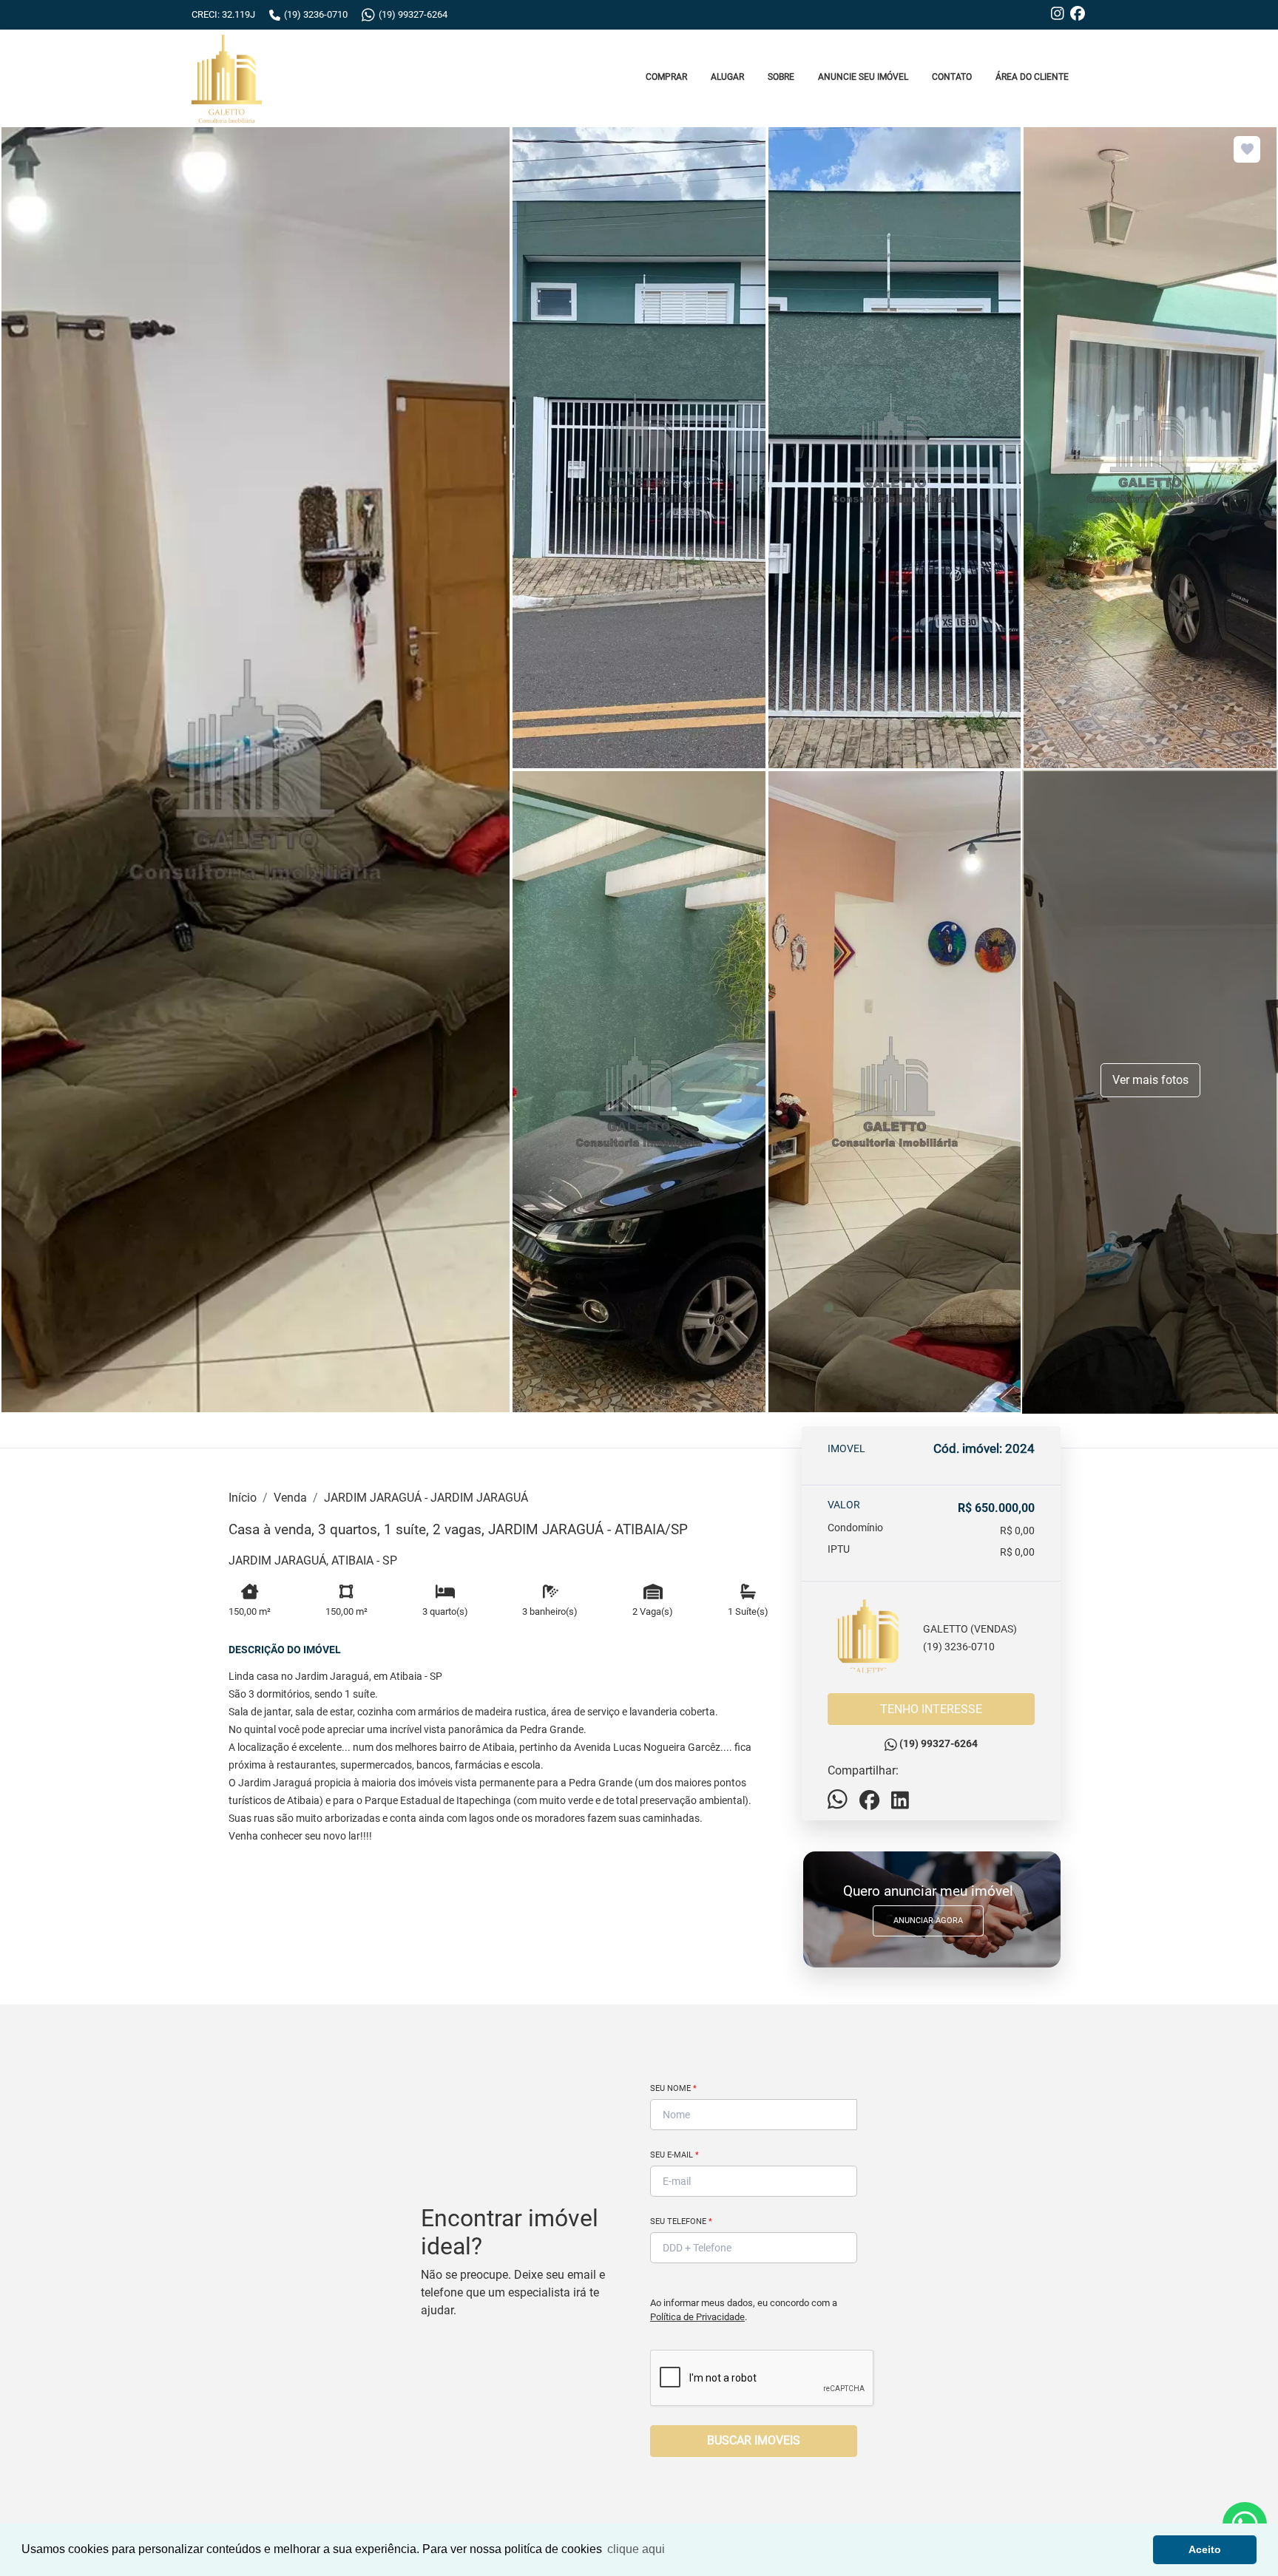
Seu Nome (673, 2088)
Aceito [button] (1205, 2549)
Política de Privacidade (697, 2317)
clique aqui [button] (636, 2549)
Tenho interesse (931, 1709)
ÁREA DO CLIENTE (1032, 77)
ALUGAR (727, 77)
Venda (290, 1498)
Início (243, 1498)
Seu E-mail (674, 2155)
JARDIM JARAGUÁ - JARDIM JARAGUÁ (426, 1498)
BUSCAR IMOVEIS (754, 2440)
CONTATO (952, 77)
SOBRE (781, 77)
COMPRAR (666, 77)
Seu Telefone (681, 2221)
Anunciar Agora (928, 1921)
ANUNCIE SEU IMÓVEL (863, 77)
